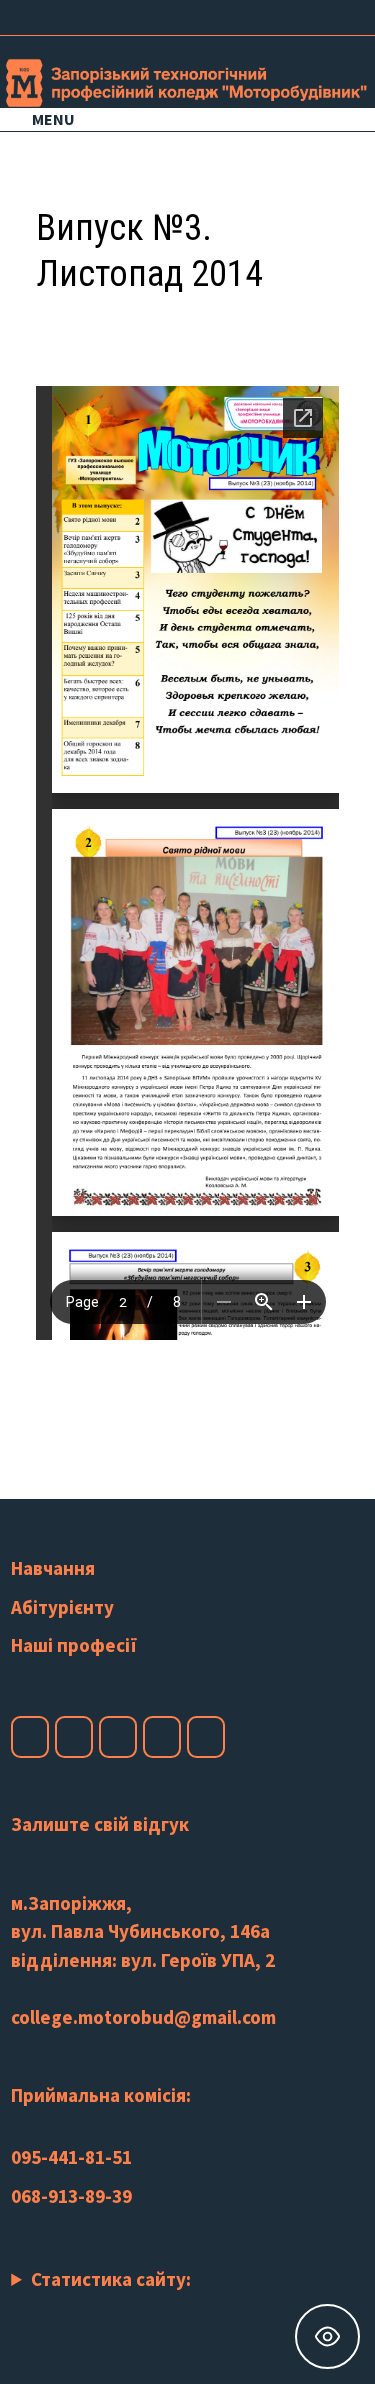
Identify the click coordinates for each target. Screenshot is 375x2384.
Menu (53, 119)
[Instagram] (296, 15)
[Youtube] (271, 15)
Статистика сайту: (111, 2279)
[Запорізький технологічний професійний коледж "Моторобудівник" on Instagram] (74, 1737)
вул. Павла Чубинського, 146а (140, 1931)
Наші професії (74, 1645)
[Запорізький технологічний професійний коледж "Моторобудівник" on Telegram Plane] (206, 1737)
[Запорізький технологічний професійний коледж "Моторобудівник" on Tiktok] (162, 1737)
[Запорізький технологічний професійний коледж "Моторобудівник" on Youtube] (118, 1737)
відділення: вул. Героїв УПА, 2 (143, 1960)
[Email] (344, 15)
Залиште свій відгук (100, 1824)
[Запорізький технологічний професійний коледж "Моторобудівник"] (187, 80)
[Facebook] (246, 15)
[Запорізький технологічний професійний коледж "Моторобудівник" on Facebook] (30, 1737)
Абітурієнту (62, 1607)
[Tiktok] (321, 15)
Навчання (53, 1568)
